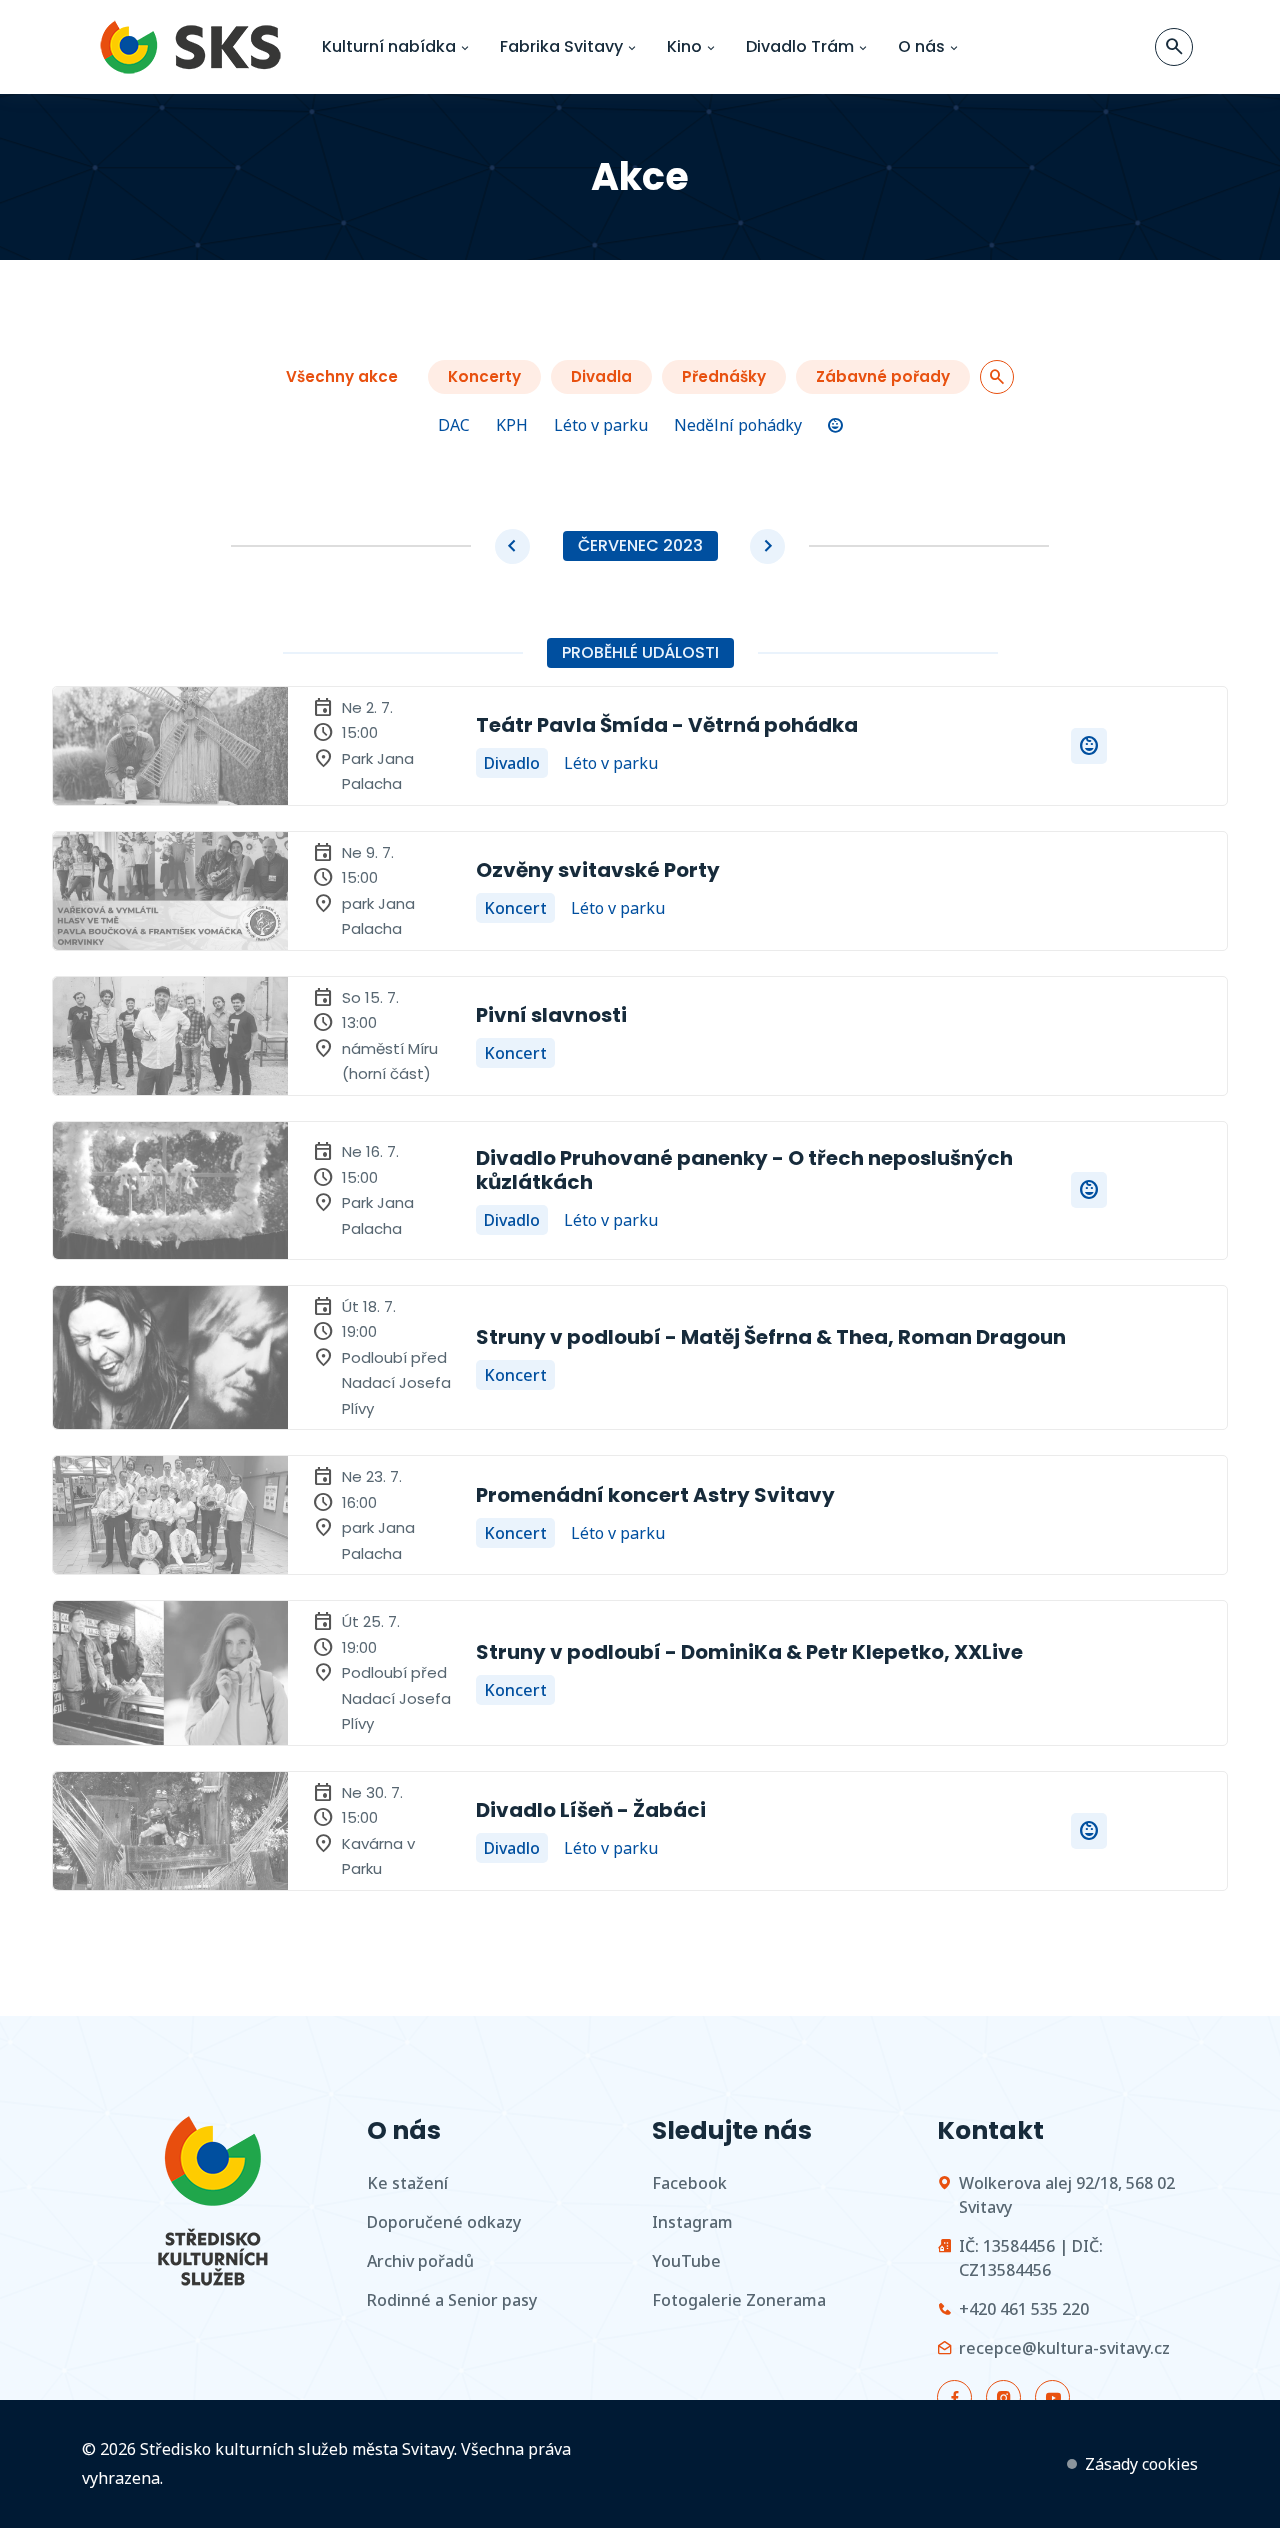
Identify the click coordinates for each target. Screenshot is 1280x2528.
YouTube (686, 2261)
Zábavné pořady (883, 376)
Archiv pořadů (420, 2261)
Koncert (515, 908)
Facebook (689, 2183)
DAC (454, 425)
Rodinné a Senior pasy (452, 2300)
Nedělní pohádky (738, 425)
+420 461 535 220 (1024, 2309)
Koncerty (484, 376)
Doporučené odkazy (444, 2222)
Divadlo (512, 763)
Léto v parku (601, 425)
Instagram (692, 2222)
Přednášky (724, 376)
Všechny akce (342, 376)
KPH (512, 425)
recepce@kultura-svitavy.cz (1064, 2348)
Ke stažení (407, 2183)
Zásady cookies (1141, 2464)
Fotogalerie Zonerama (739, 2300)
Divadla (601, 376)
